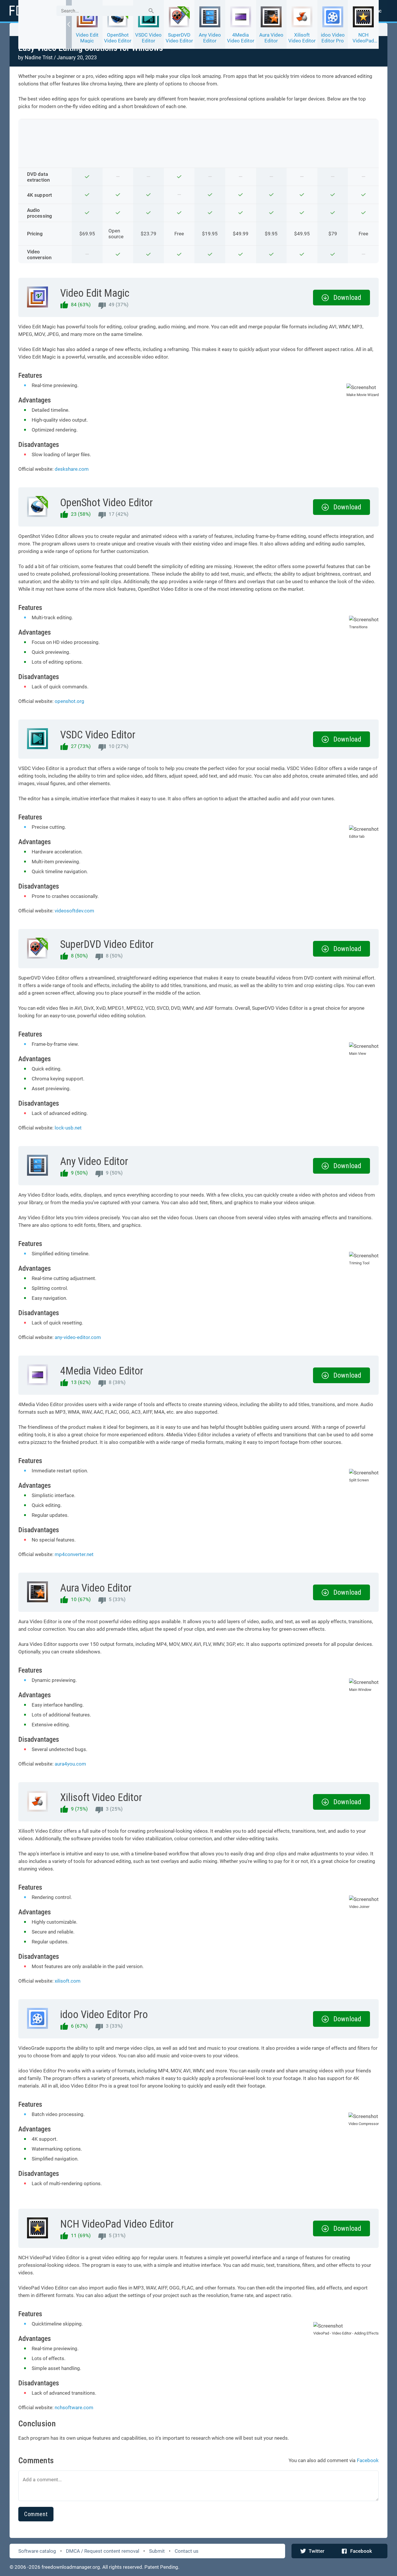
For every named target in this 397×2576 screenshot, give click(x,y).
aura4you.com (70, 1764)
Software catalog (37, 2551)
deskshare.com (72, 469)
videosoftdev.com (74, 911)
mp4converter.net (74, 1554)
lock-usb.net (68, 1128)
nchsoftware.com (74, 2407)
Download (347, 298)
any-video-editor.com (78, 1337)
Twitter (316, 2551)
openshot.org (69, 701)
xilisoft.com (68, 1981)
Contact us (187, 2551)
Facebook (361, 2551)
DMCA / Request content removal (103, 2551)
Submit (157, 2551)
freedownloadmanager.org (71, 2567)
